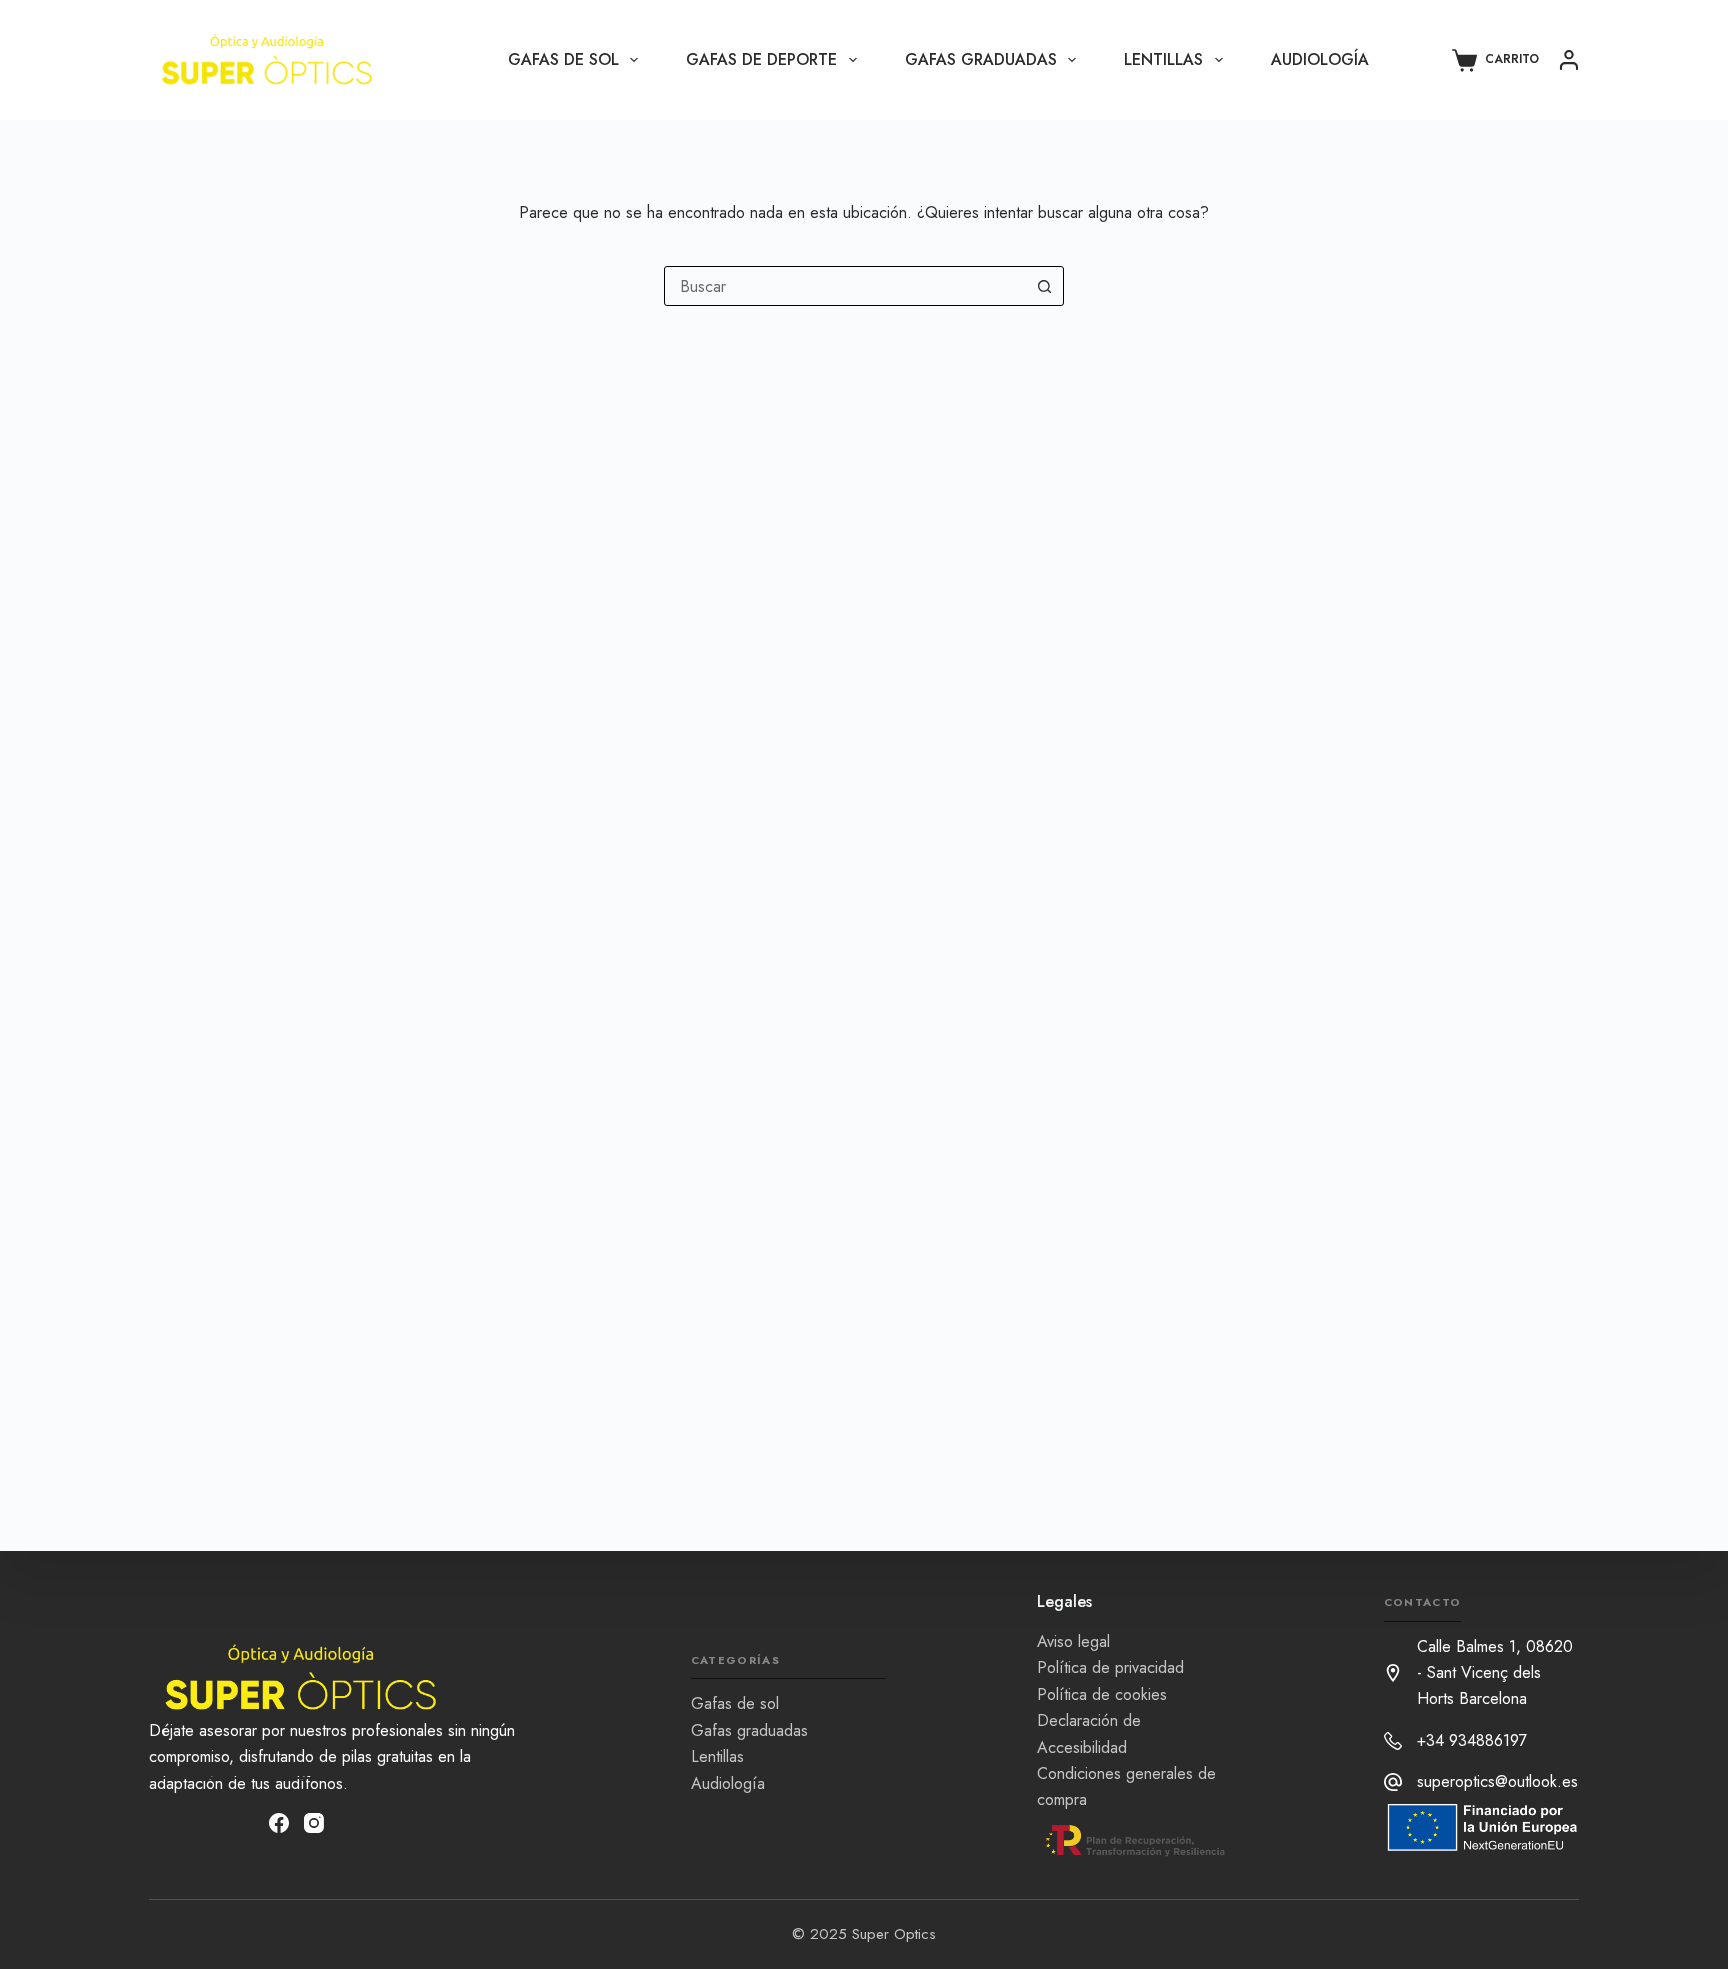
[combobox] (845, 286)
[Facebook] (279, 1823)
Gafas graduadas (981, 59)
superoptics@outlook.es (1497, 1781)
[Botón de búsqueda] (1044, 286)
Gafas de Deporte (761, 59)
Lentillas (1163, 59)
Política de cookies (1102, 1693)
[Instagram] (314, 1823)
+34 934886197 (1472, 1740)
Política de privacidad (1110, 1667)
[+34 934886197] (1393, 1741)
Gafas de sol (563, 59)
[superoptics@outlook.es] (1393, 1782)
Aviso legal (1073, 1640)
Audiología (1320, 59)
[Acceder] (1569, 60)
